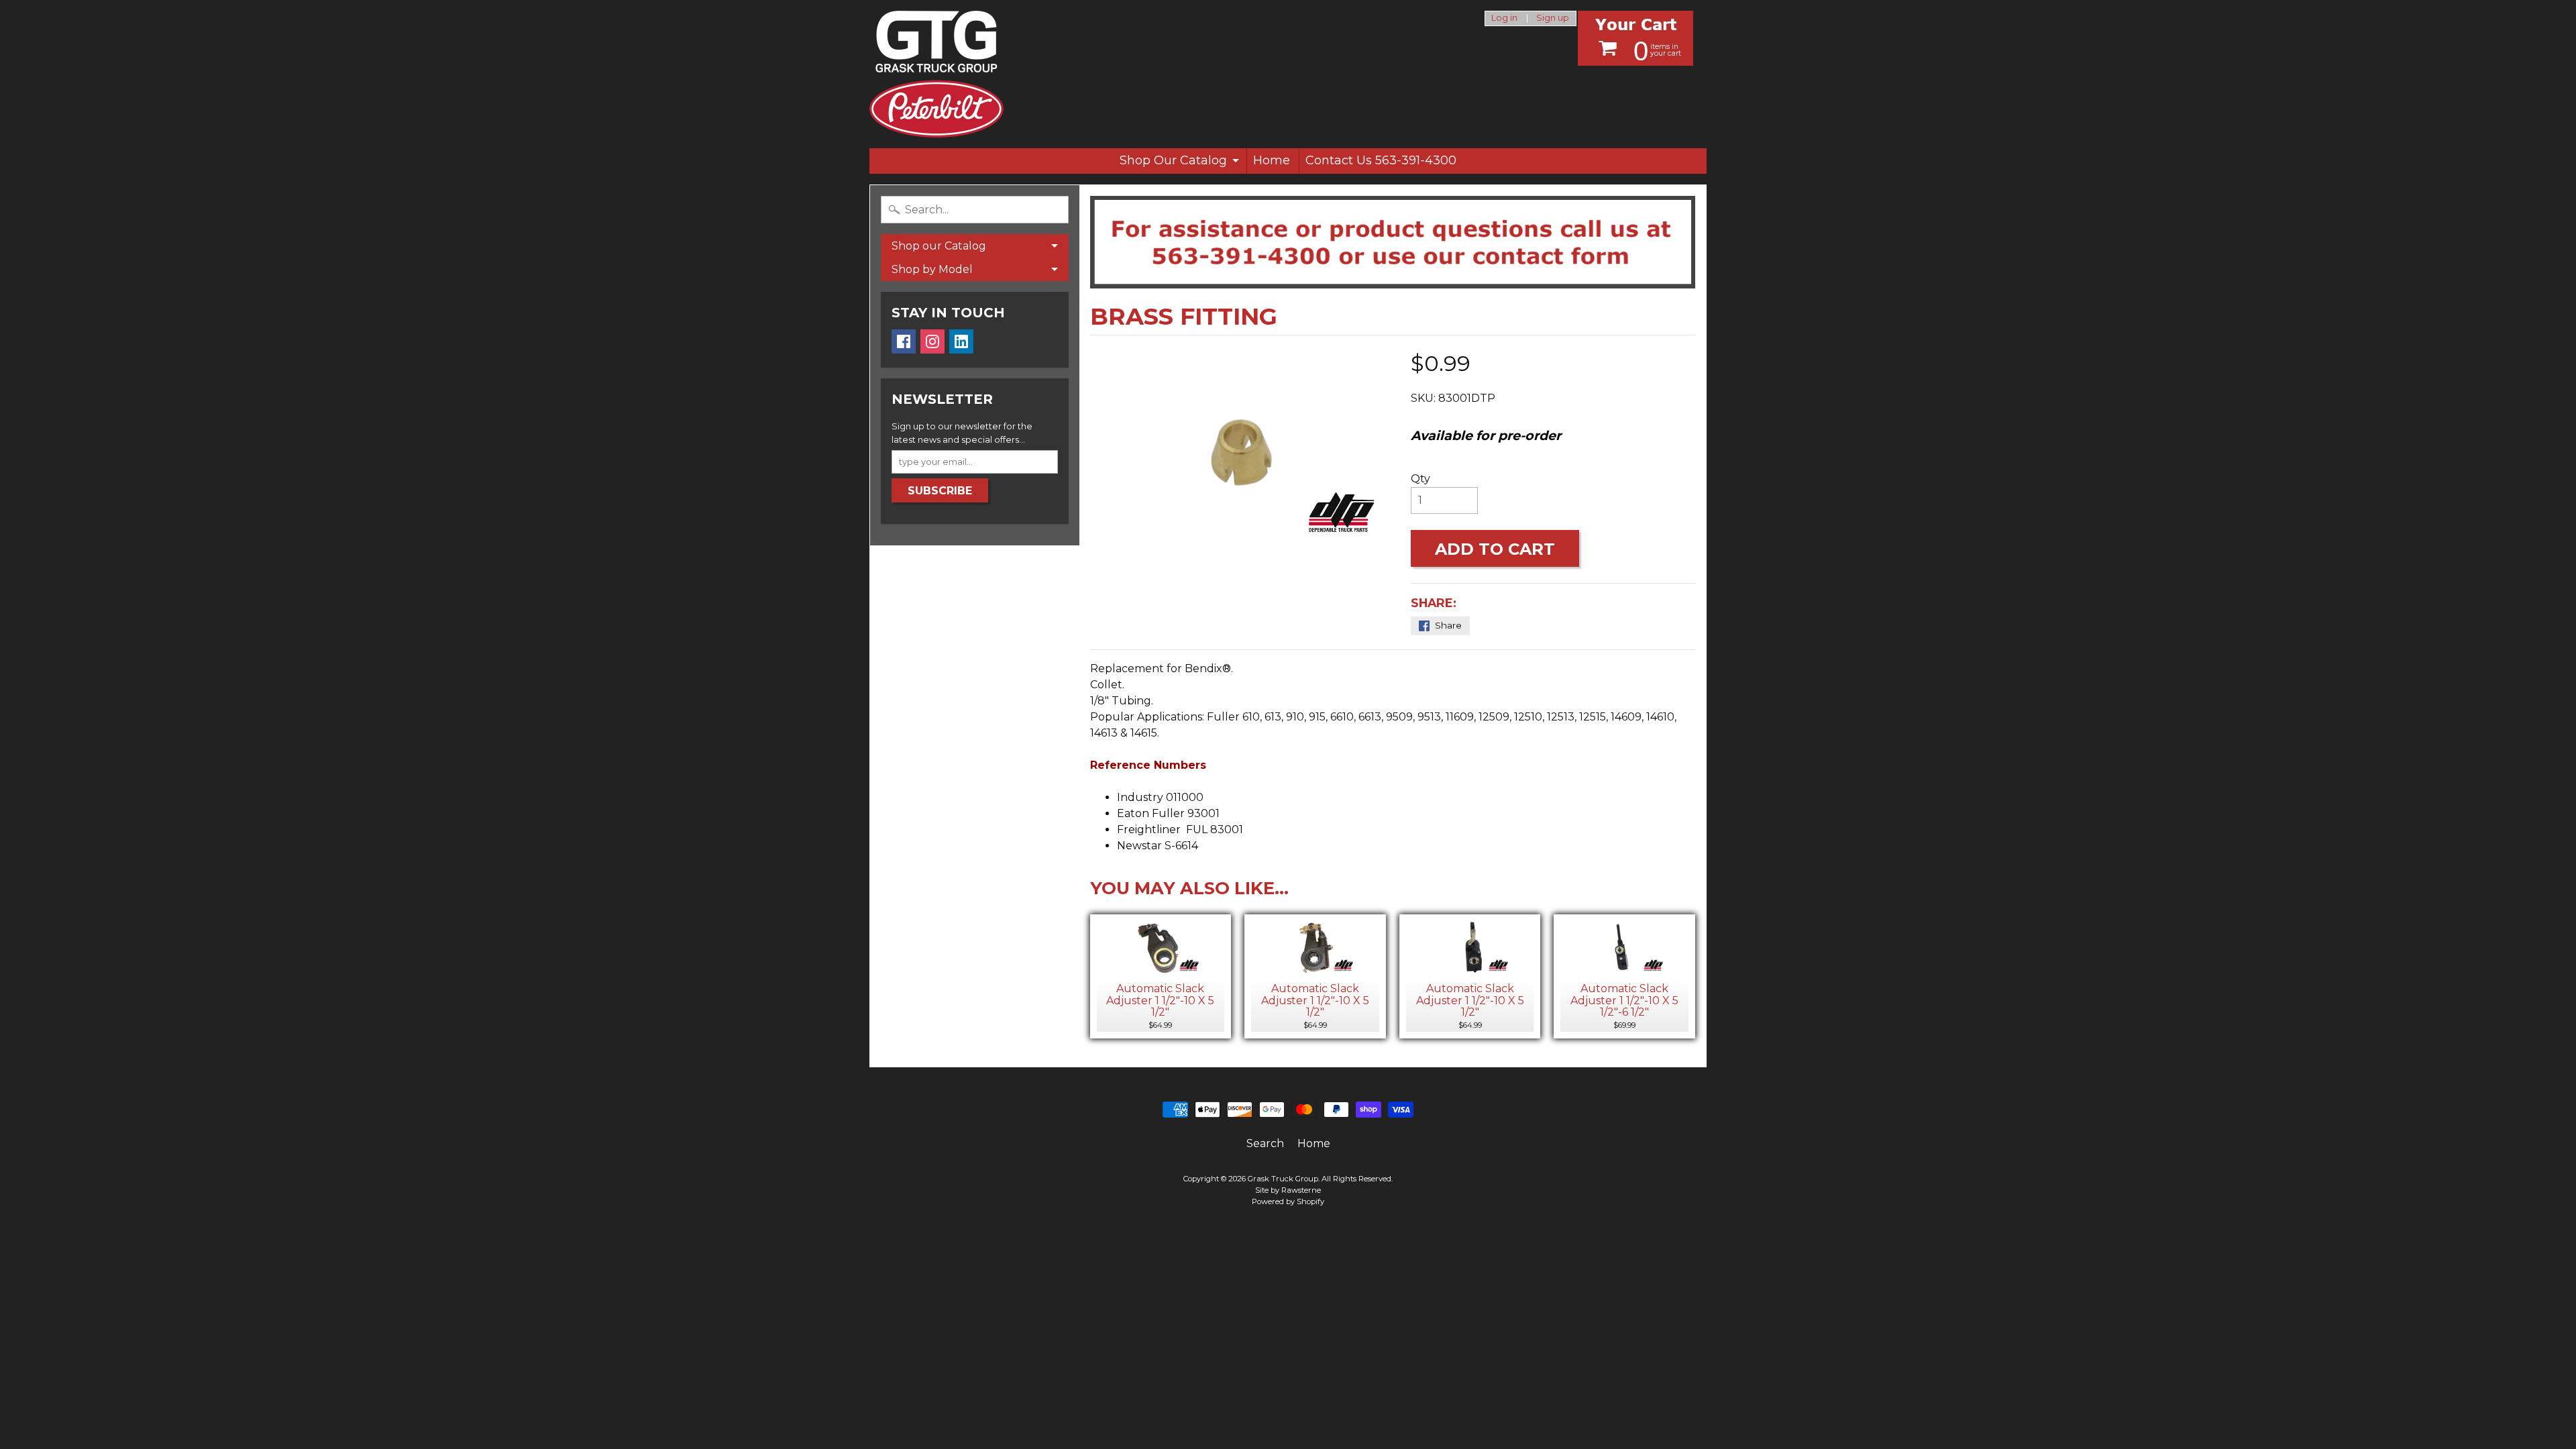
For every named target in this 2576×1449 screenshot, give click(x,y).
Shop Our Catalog (1173, 160)
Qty (1420, 479)
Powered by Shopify (1288, 1201)
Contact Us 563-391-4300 (1381, 160)
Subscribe (940, 491)
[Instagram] (932, 341)
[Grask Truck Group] (936, 74)
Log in (1504, 18)
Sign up (1553, 18)
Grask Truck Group (1283, 1179)
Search (1265, 1143)
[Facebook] (904, 341)
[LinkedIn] (961, 341)
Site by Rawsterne (1288, 1190)
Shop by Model (932, 269)
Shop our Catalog (939, 246)
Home (1272, 160)
